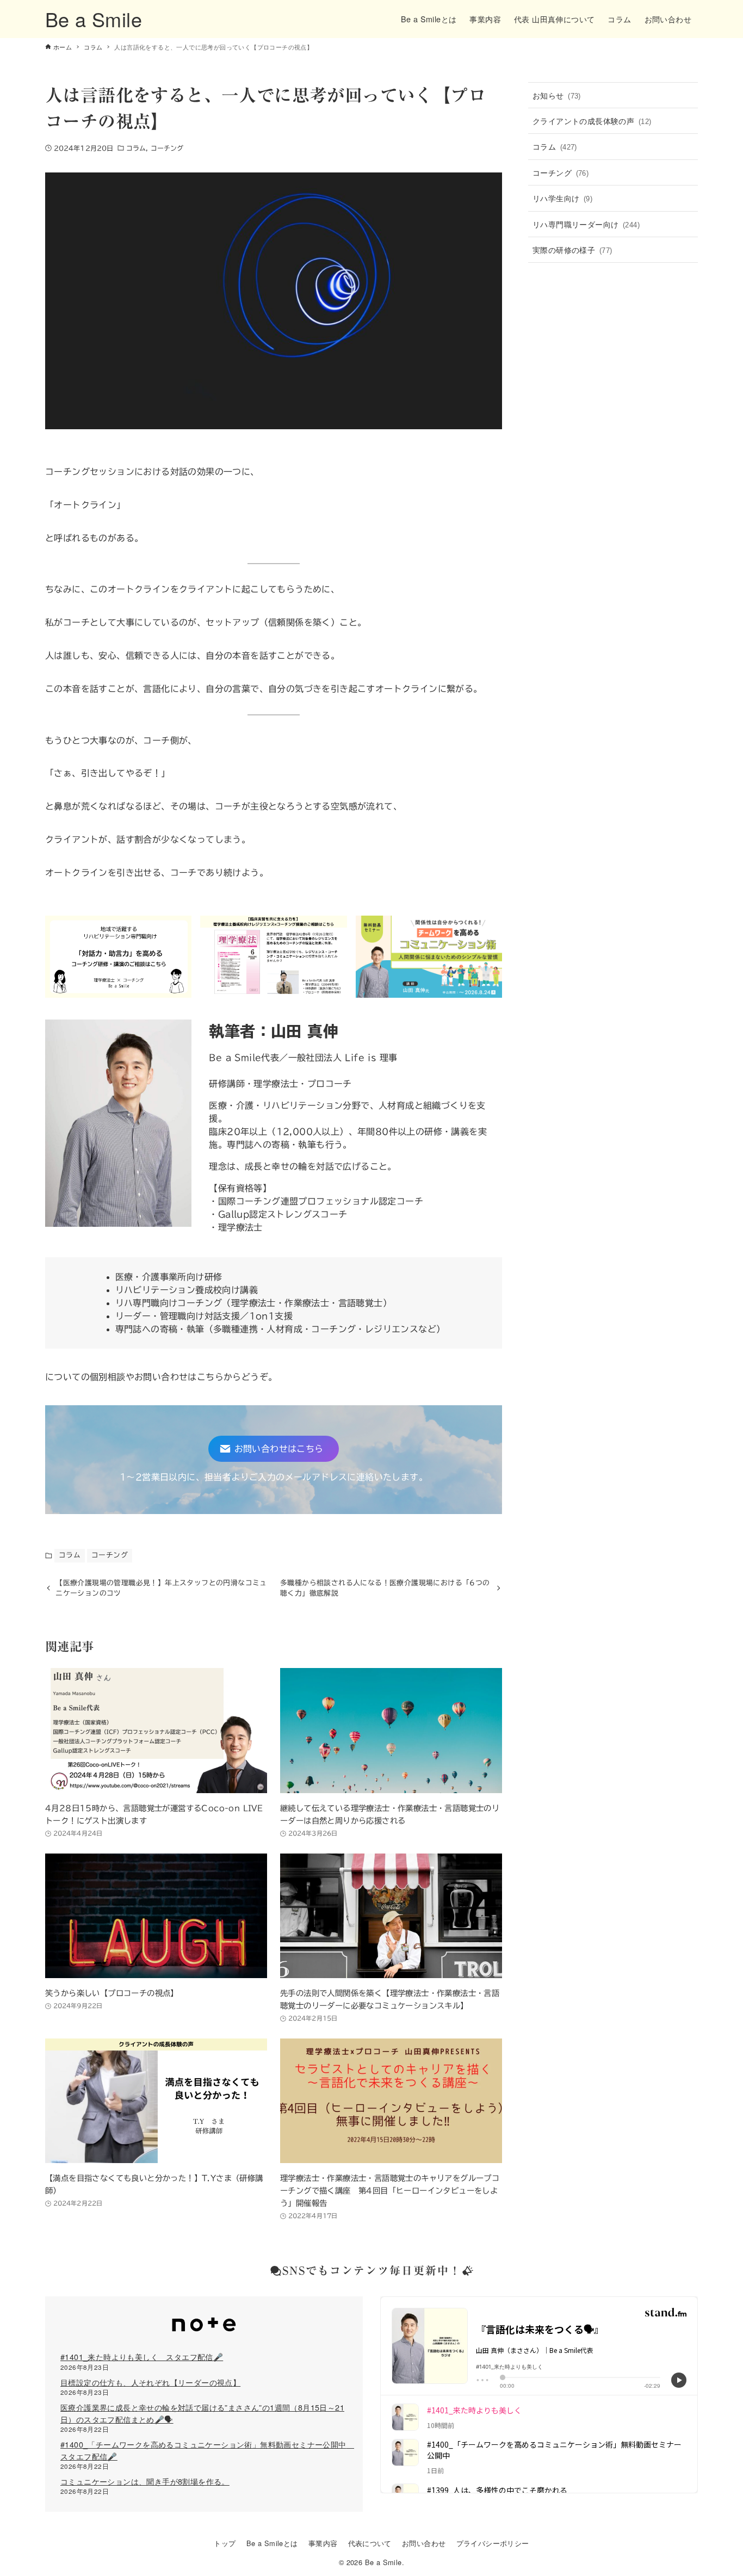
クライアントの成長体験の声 (592, 121)
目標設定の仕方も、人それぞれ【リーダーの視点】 (150, 2382)
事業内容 (323, 2543)
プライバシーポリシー (493, 2543)
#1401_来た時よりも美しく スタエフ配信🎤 (142, 2356)
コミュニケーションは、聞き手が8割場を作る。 (145, 2481)
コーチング (167, 148)
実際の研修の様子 (572, 249)
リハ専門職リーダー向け (586, 224)
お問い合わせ (424, 2543)
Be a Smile (94, 19)
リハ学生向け (562, 198)
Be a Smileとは (272, 2543)
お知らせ (557, 95)
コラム (136, 148)
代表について (370, 2543)
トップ (225, 2543)
